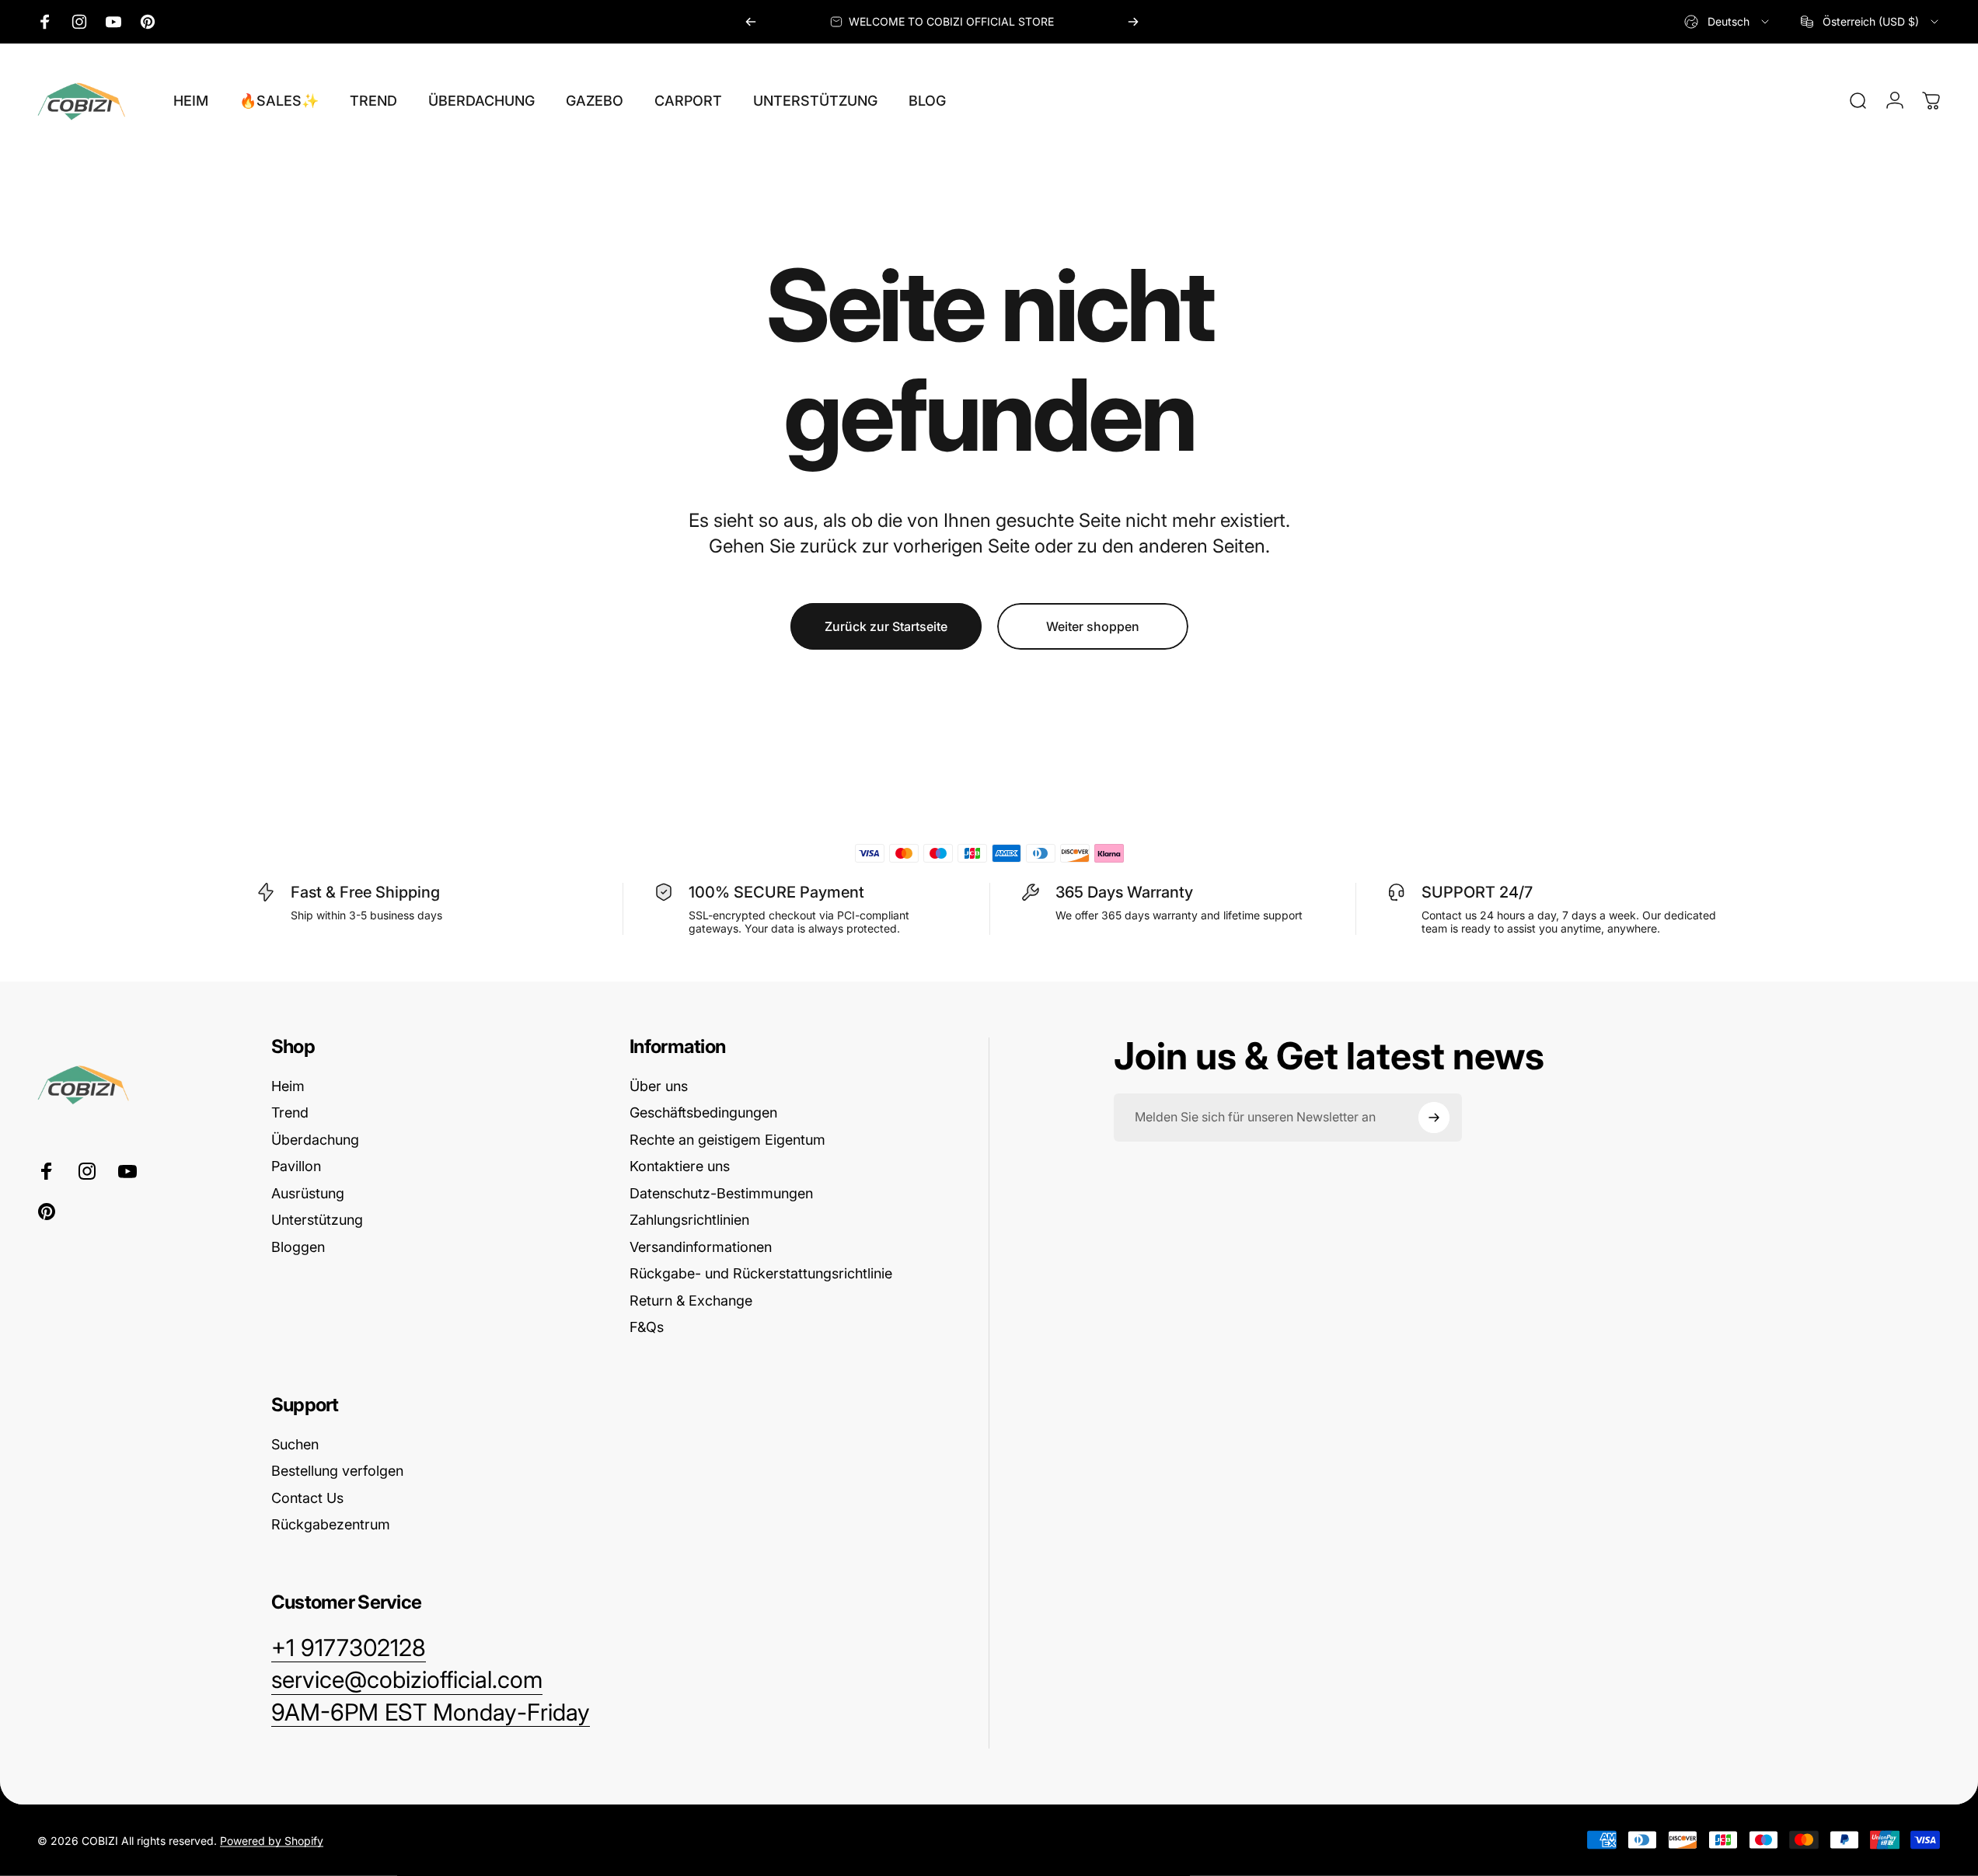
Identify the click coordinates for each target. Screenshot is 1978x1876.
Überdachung (315, 1140)
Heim (288, 1086)
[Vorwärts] (1133, 22)
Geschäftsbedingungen (703, 1112)
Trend (290, 1112)
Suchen (295, 1444)
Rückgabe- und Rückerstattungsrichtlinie (761, 1273)
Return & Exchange (691, 1301)
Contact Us (307, 1498)
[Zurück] (751, 22)
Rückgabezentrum (331, 1524)
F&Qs (647, 1327)
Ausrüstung (308, 1193)
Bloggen (298, 1247)
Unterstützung (317, 1220)
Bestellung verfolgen (337, 1471)
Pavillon (296, 1166)
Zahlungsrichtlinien (689, 1220)
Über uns (659, 1086)
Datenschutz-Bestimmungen (721, 1193)
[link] (431, 1713)
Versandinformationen (701, 1247)
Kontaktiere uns (680, 1166)
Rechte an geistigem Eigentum (727, 1140)
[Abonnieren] (1434, 1118)
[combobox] (1728, 22)
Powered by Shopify (272, 1840)
